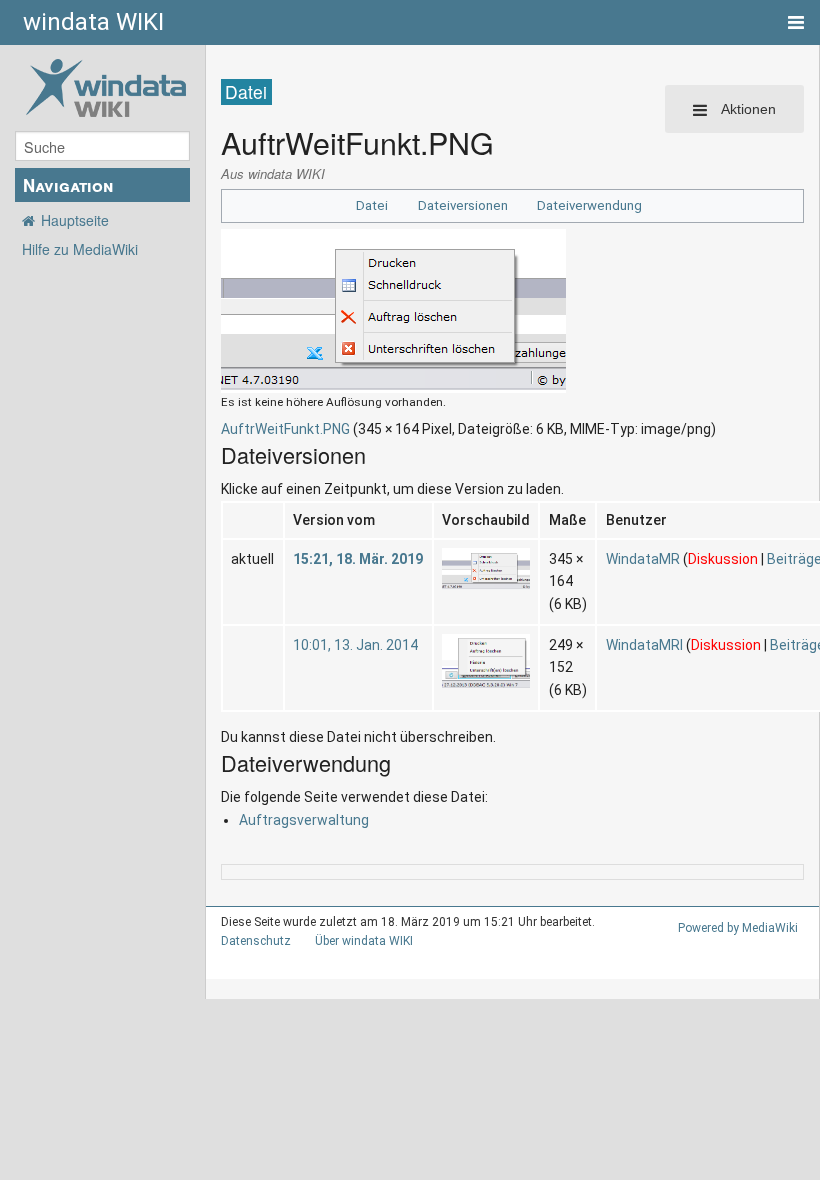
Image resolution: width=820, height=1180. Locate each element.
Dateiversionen (463, 205)
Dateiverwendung (589, 205)
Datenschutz (256, 941)
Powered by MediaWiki (738, 928)
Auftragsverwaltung (304, 820)
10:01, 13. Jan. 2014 (355, 645)
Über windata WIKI (364, 941)
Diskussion (723, 559)
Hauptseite (75, 220)
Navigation (68, 185)
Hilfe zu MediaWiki (80, 249)
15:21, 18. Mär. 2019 (358, 559)
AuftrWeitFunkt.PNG (285, 429)
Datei (372, 205)
